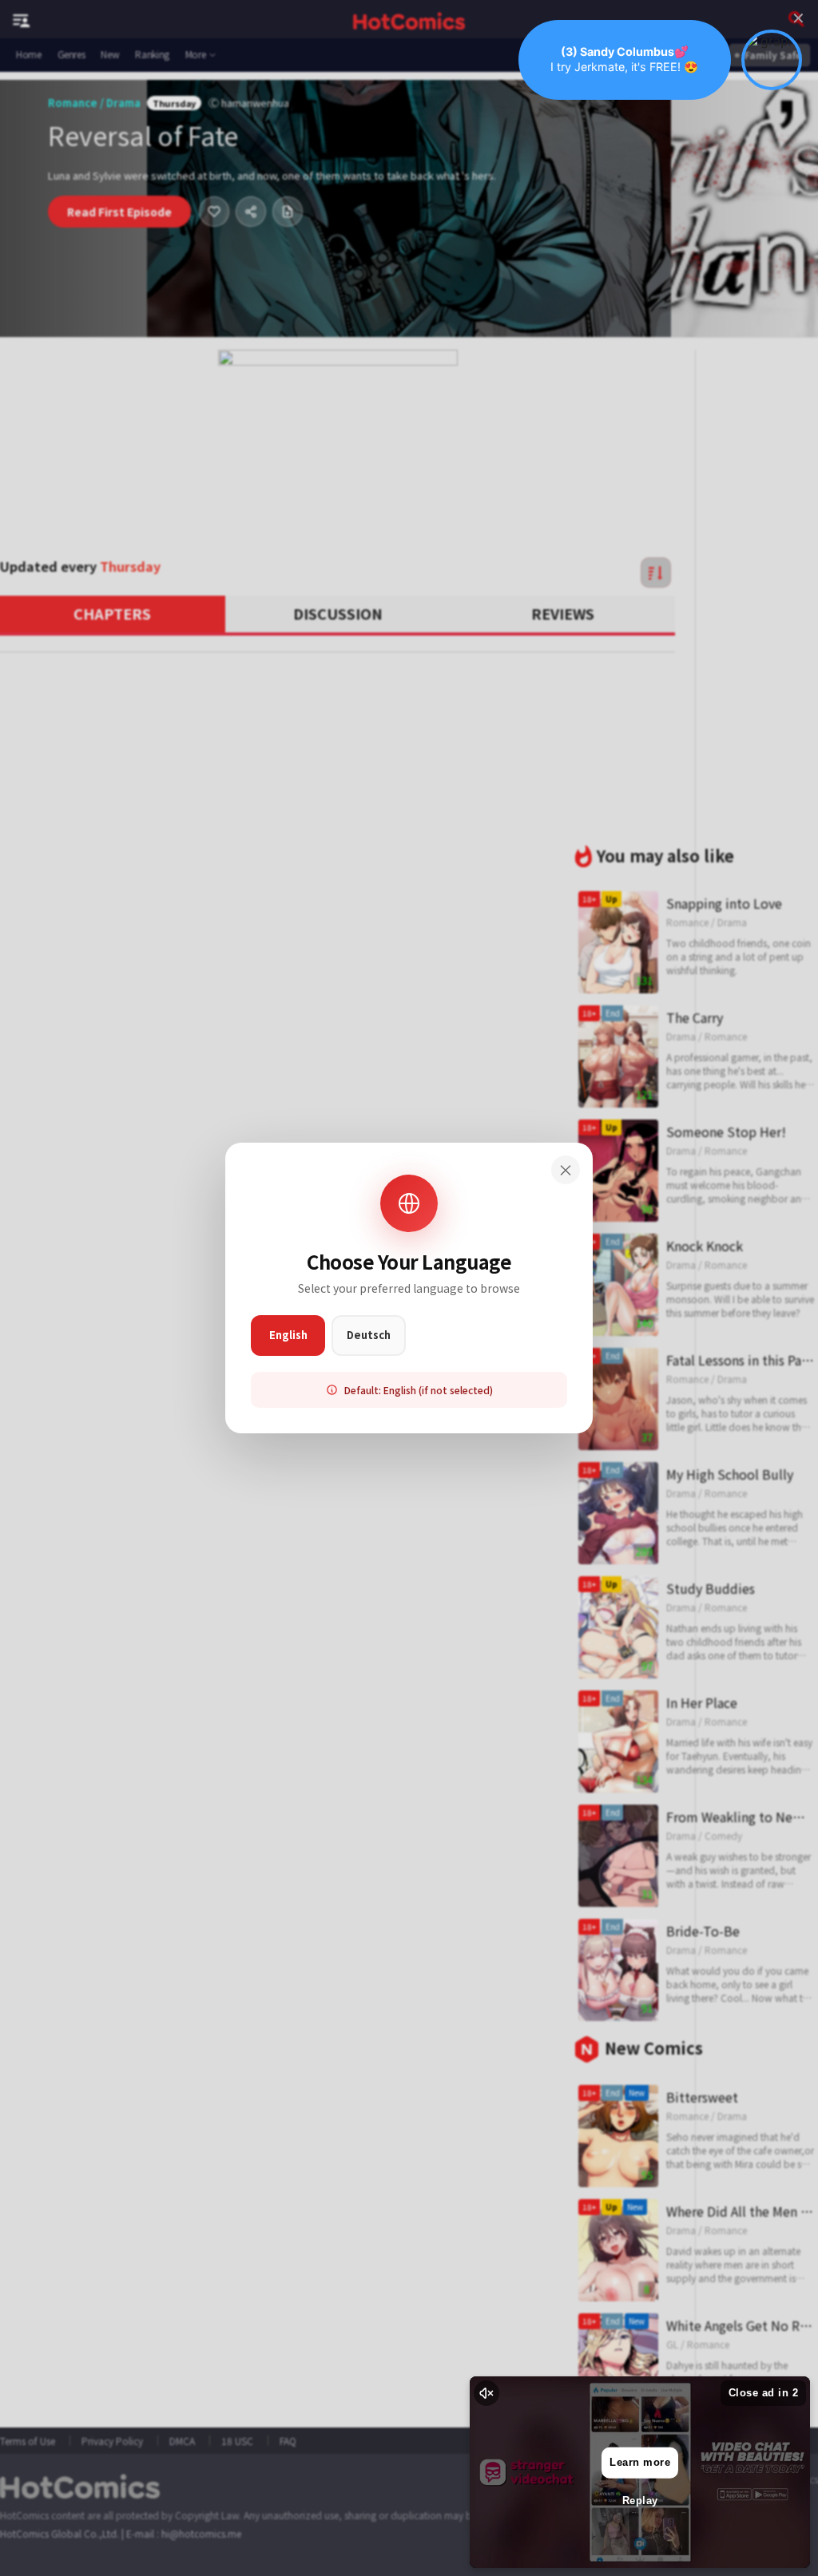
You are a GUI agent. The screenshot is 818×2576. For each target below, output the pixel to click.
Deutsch (369, 1335)
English (288, 1335)
